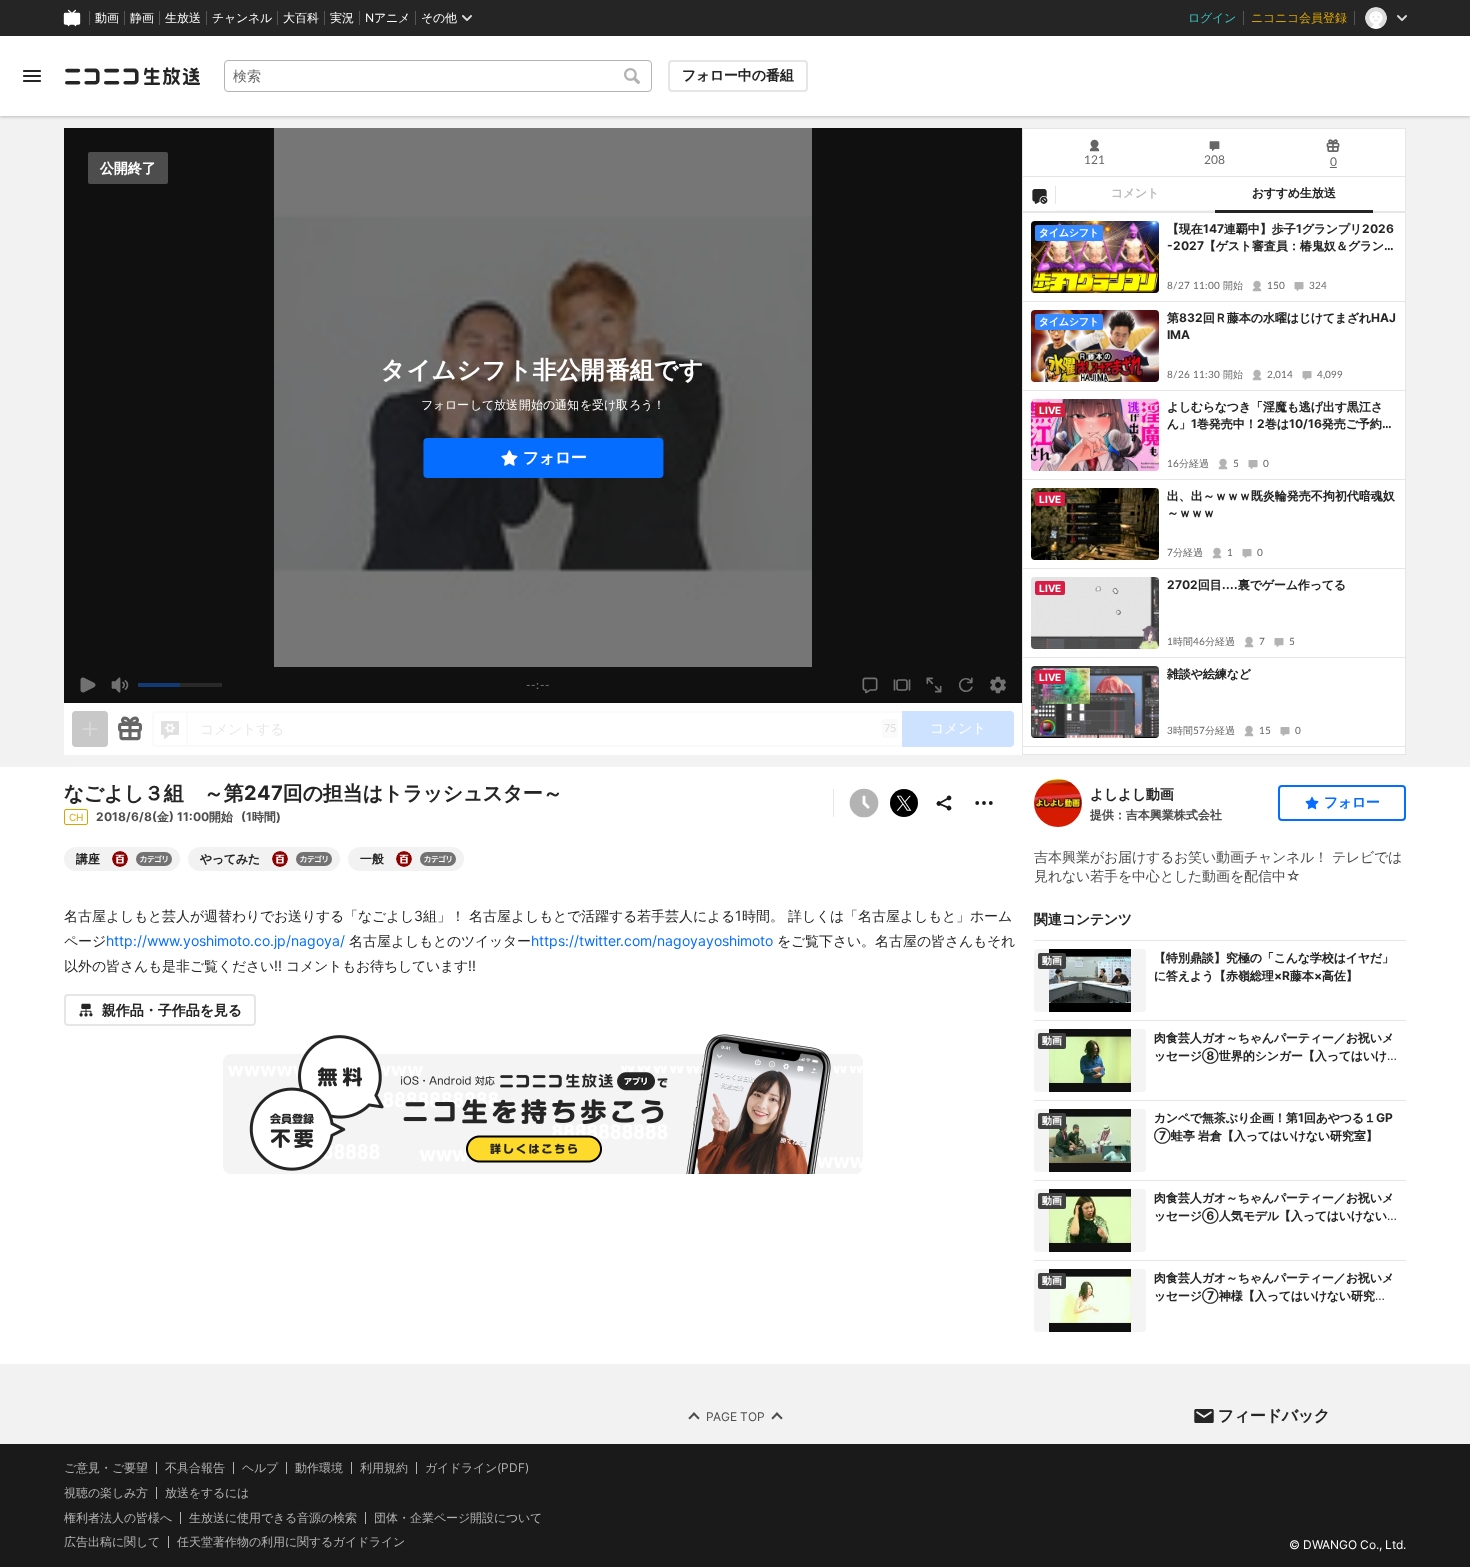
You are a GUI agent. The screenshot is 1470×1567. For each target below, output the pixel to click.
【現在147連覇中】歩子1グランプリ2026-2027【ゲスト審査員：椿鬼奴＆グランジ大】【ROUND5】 (1281, 238)
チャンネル (242, 18)
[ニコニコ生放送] (132, 76)
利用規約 (384, 1468)
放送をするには (207, 1492)
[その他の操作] (984, 803)
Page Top (735, 1415)
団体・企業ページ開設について (458, 1517)
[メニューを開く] (32, 76)
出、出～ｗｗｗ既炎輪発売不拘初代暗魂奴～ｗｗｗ (1281, 504)
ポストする (904, 803)
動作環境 (319, 1468)
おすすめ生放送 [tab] (1294, 193)
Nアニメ (387, 18)
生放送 (183, 18)
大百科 (301, 18)
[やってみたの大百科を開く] (280, 859)
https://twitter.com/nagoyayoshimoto (652, 940)
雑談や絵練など (1209, 673)
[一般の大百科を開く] (404, 859)
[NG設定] (1039, 195)
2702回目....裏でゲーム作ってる (1256, 584)
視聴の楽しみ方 (106, 1491)
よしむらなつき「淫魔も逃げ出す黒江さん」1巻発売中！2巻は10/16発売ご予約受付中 (1280, 416)
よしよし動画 (1132, 793)
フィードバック (1274, 1415)
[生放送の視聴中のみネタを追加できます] (90, 729)
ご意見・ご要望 (106, 1467)
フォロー (555, 457)
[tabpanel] (1214, 483)
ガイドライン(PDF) (477, 1468)
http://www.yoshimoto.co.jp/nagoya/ (225, 940)
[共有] (944, 803)
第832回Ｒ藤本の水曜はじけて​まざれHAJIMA (1281, 326)
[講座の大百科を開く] (120, 859)
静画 (142, 18)
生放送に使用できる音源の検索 (273, 1517)
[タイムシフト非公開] (864, 803)
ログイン (1212, 18)
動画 (107, 18)
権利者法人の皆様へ (118, 1516)
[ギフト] (130, 729)
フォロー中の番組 (738, 75)
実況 (342, 18)
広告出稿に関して (112, 1541)
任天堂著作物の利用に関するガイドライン (291, 1542)
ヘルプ (260, 1468)
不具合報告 (195, 1468)
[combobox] (438, 76)
